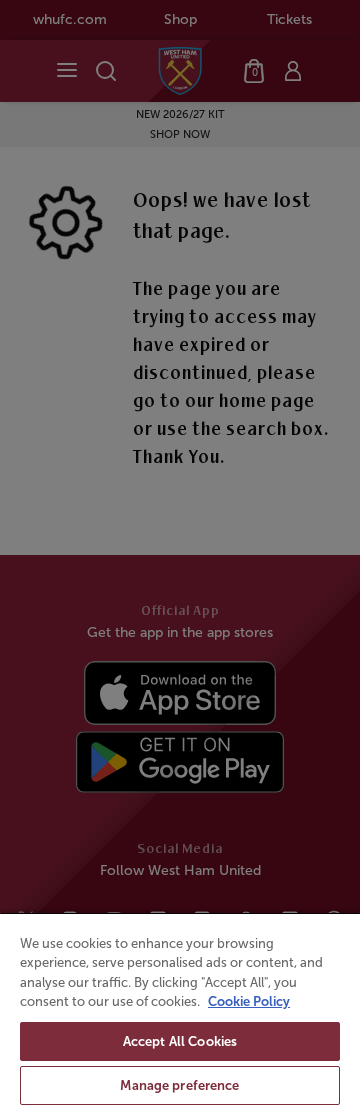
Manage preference (179, 1085)
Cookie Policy (249, 1001)
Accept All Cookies (180, 1041)
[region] (180, 1011)
